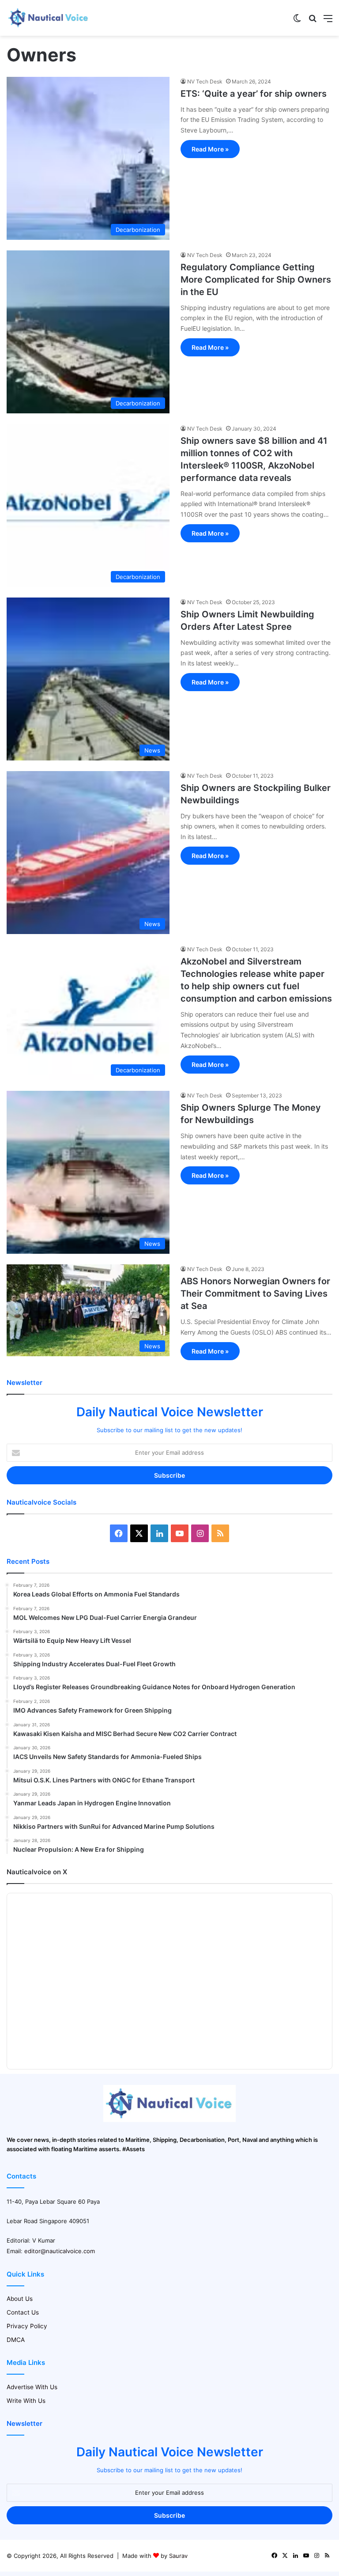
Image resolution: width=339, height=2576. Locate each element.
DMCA (16, 2340)
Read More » (210, 149)
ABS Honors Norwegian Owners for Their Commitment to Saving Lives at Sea (255, 1294)
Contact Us (23, 2312)
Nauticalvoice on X (37, 1872)
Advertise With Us (32, 2387)
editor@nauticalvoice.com (60, 2251)
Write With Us (26, 2401)
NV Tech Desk (205, 81)
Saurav (178, 2556)
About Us (20, 2299)
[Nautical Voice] (49, 18)
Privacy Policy (27, 2326)
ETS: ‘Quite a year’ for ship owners (254, 94)
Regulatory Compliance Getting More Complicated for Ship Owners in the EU (256, 280)
